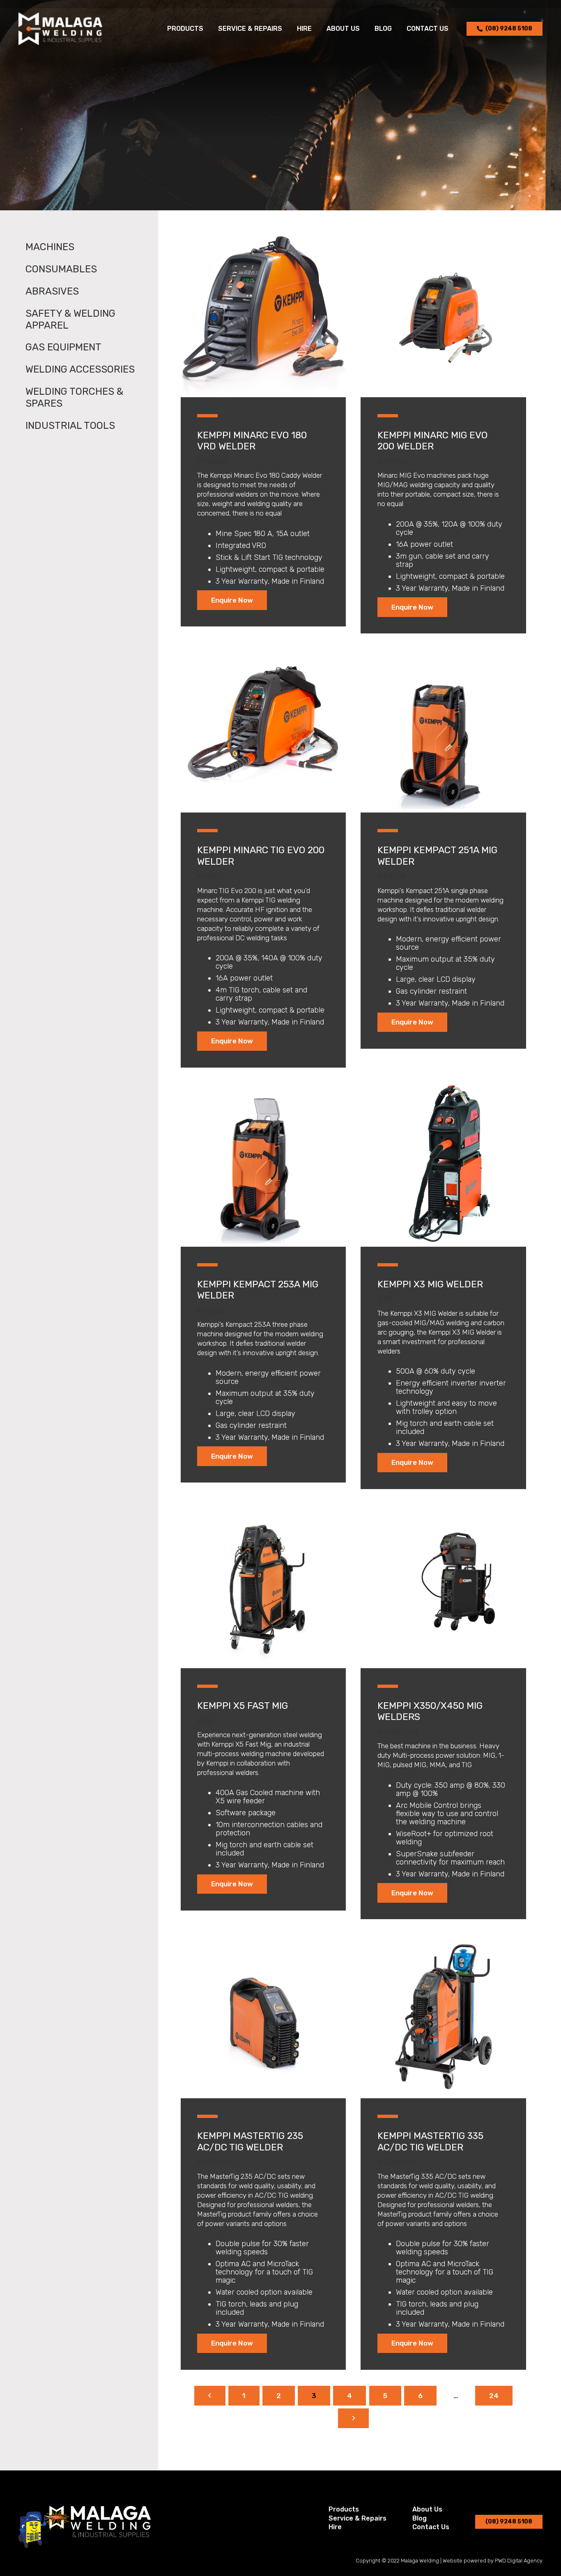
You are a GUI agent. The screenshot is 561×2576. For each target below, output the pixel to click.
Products (344, 2509)
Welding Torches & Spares (74, 397)
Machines (50, 247)
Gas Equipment (63, 347)
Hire (335, 2527)
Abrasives (52, 291)
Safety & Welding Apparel (70, 319)
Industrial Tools (70, 426)
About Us (427, 2509)
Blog (420, 2518)
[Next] (354, 2418)
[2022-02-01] (60, 29)
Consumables (61, 269)
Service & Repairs (358, 2518)
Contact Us (431, 2527)
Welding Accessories (80, 369)
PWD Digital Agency (519, 2561)
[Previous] (210, 2396)
